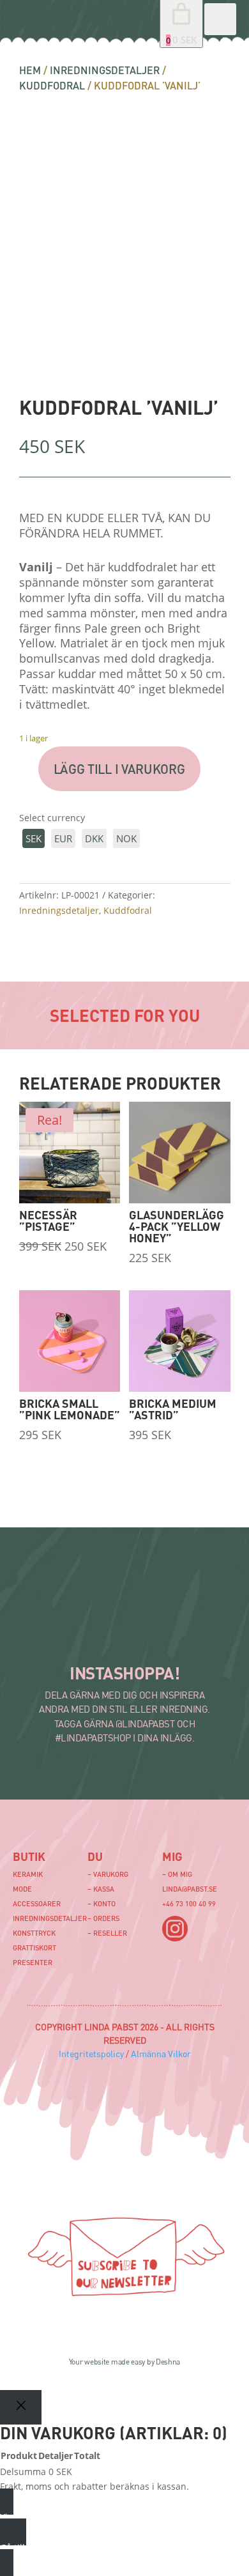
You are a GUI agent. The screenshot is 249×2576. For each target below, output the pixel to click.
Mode (22, 1889)
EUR (63, 838)
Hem (30, 70)
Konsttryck (34, 1933)
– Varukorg (108, 1874)
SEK (34, 838)
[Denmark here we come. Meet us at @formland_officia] (103, 1603)
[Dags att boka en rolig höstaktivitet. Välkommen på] (32, 1603)
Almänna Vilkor (161, 2054)
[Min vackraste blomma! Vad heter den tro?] (32, 1637)
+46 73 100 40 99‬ (189, 1903)
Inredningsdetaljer (105, 70)
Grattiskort (34, 1947)
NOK (126, 838)
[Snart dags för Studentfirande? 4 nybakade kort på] (103, 1637)
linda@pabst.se (190, 1889)
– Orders (103, 1918)
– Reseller (107, 1933)
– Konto (102, 1903)
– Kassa (101, 1889)
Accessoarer (37, 1903)
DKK (94, 838)
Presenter (33, 1962)
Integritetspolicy (91, 2054)
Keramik (28, 1874)
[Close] (21, 2407)
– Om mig (177, 1874)
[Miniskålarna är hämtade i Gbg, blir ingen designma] (173, 1637)
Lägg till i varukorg (119, 769)
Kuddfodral (52, 85)
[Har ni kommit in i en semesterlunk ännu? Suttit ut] (173, 1603)
